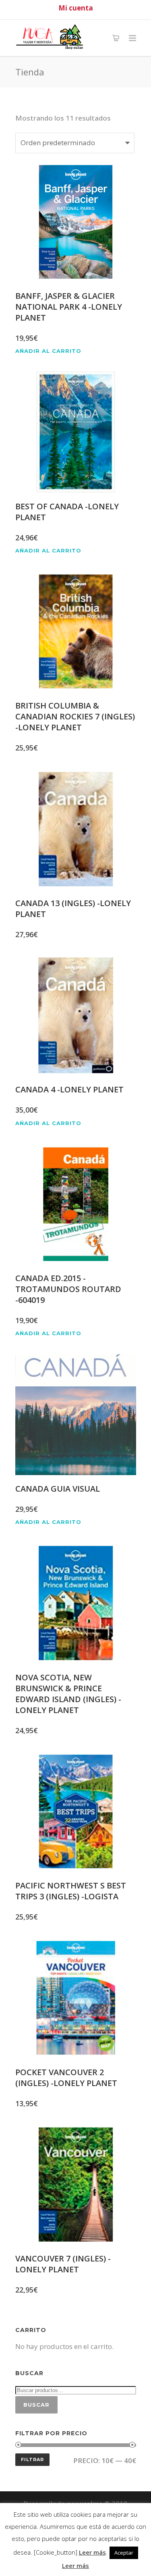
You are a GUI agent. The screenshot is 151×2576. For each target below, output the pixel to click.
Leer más (92, 2552)
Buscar (36, 2405)
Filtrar (32, 2459)
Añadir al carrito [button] (48, 351)
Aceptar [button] (124, 2553)
